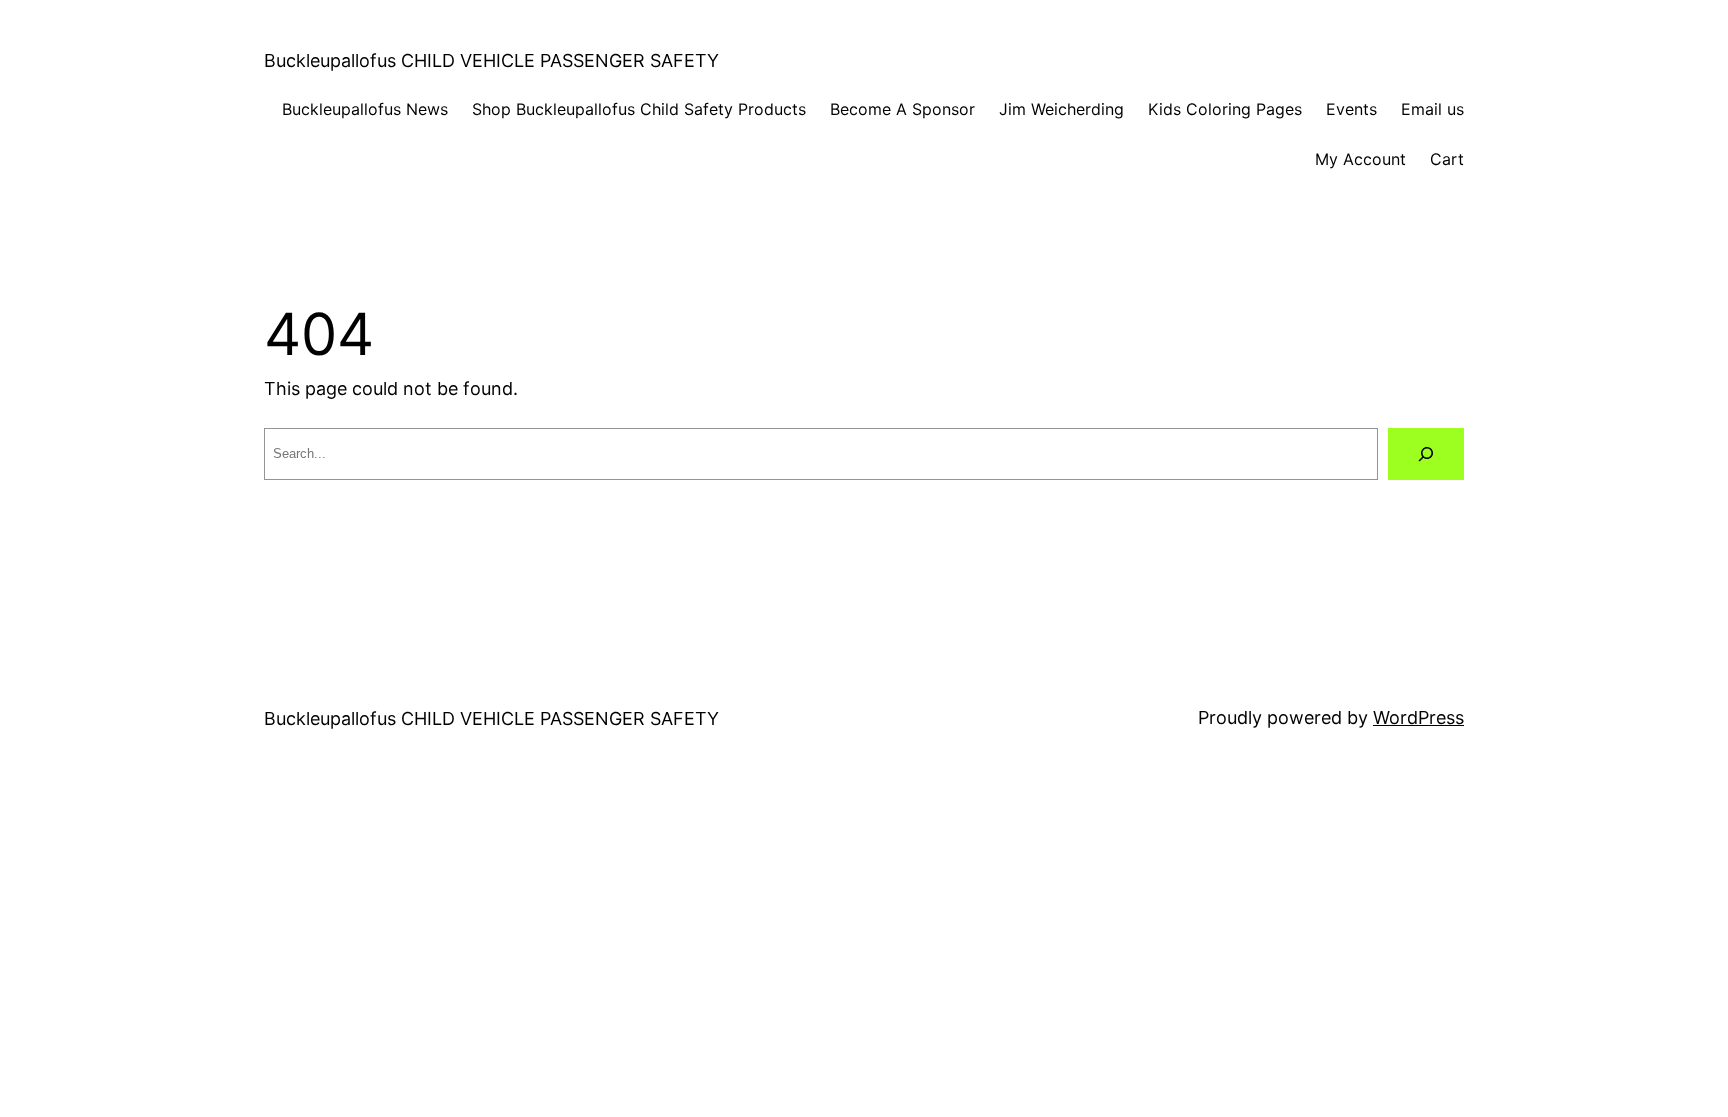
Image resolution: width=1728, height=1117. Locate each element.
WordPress (1418, 717)
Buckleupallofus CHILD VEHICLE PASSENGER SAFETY (491, 60)
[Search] (1426, 454)
